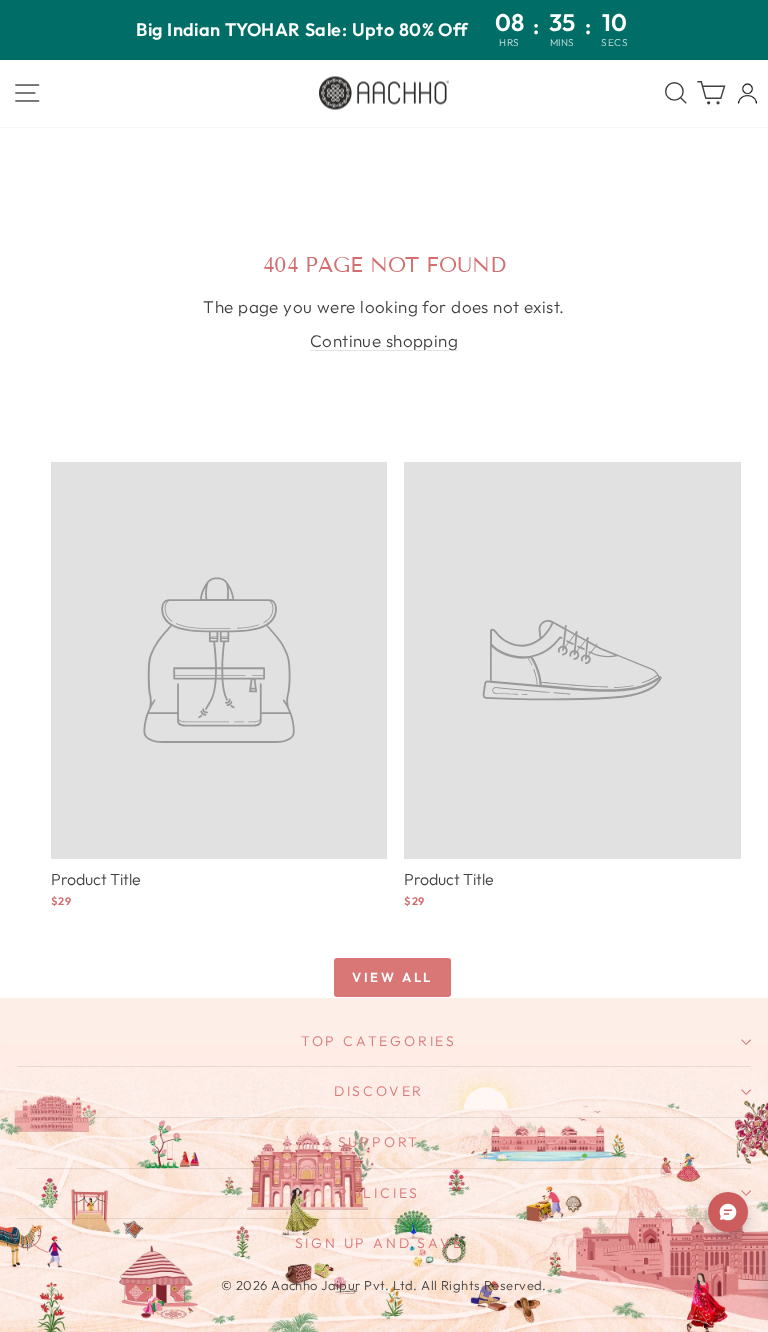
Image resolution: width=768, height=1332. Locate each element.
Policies (379, 1193)
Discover (379, 1091)
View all (392, 977)
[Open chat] (728, 1212)
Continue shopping (384, 340)
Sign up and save (379, 1243)
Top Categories (379, 1041)
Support (379, 1142)
